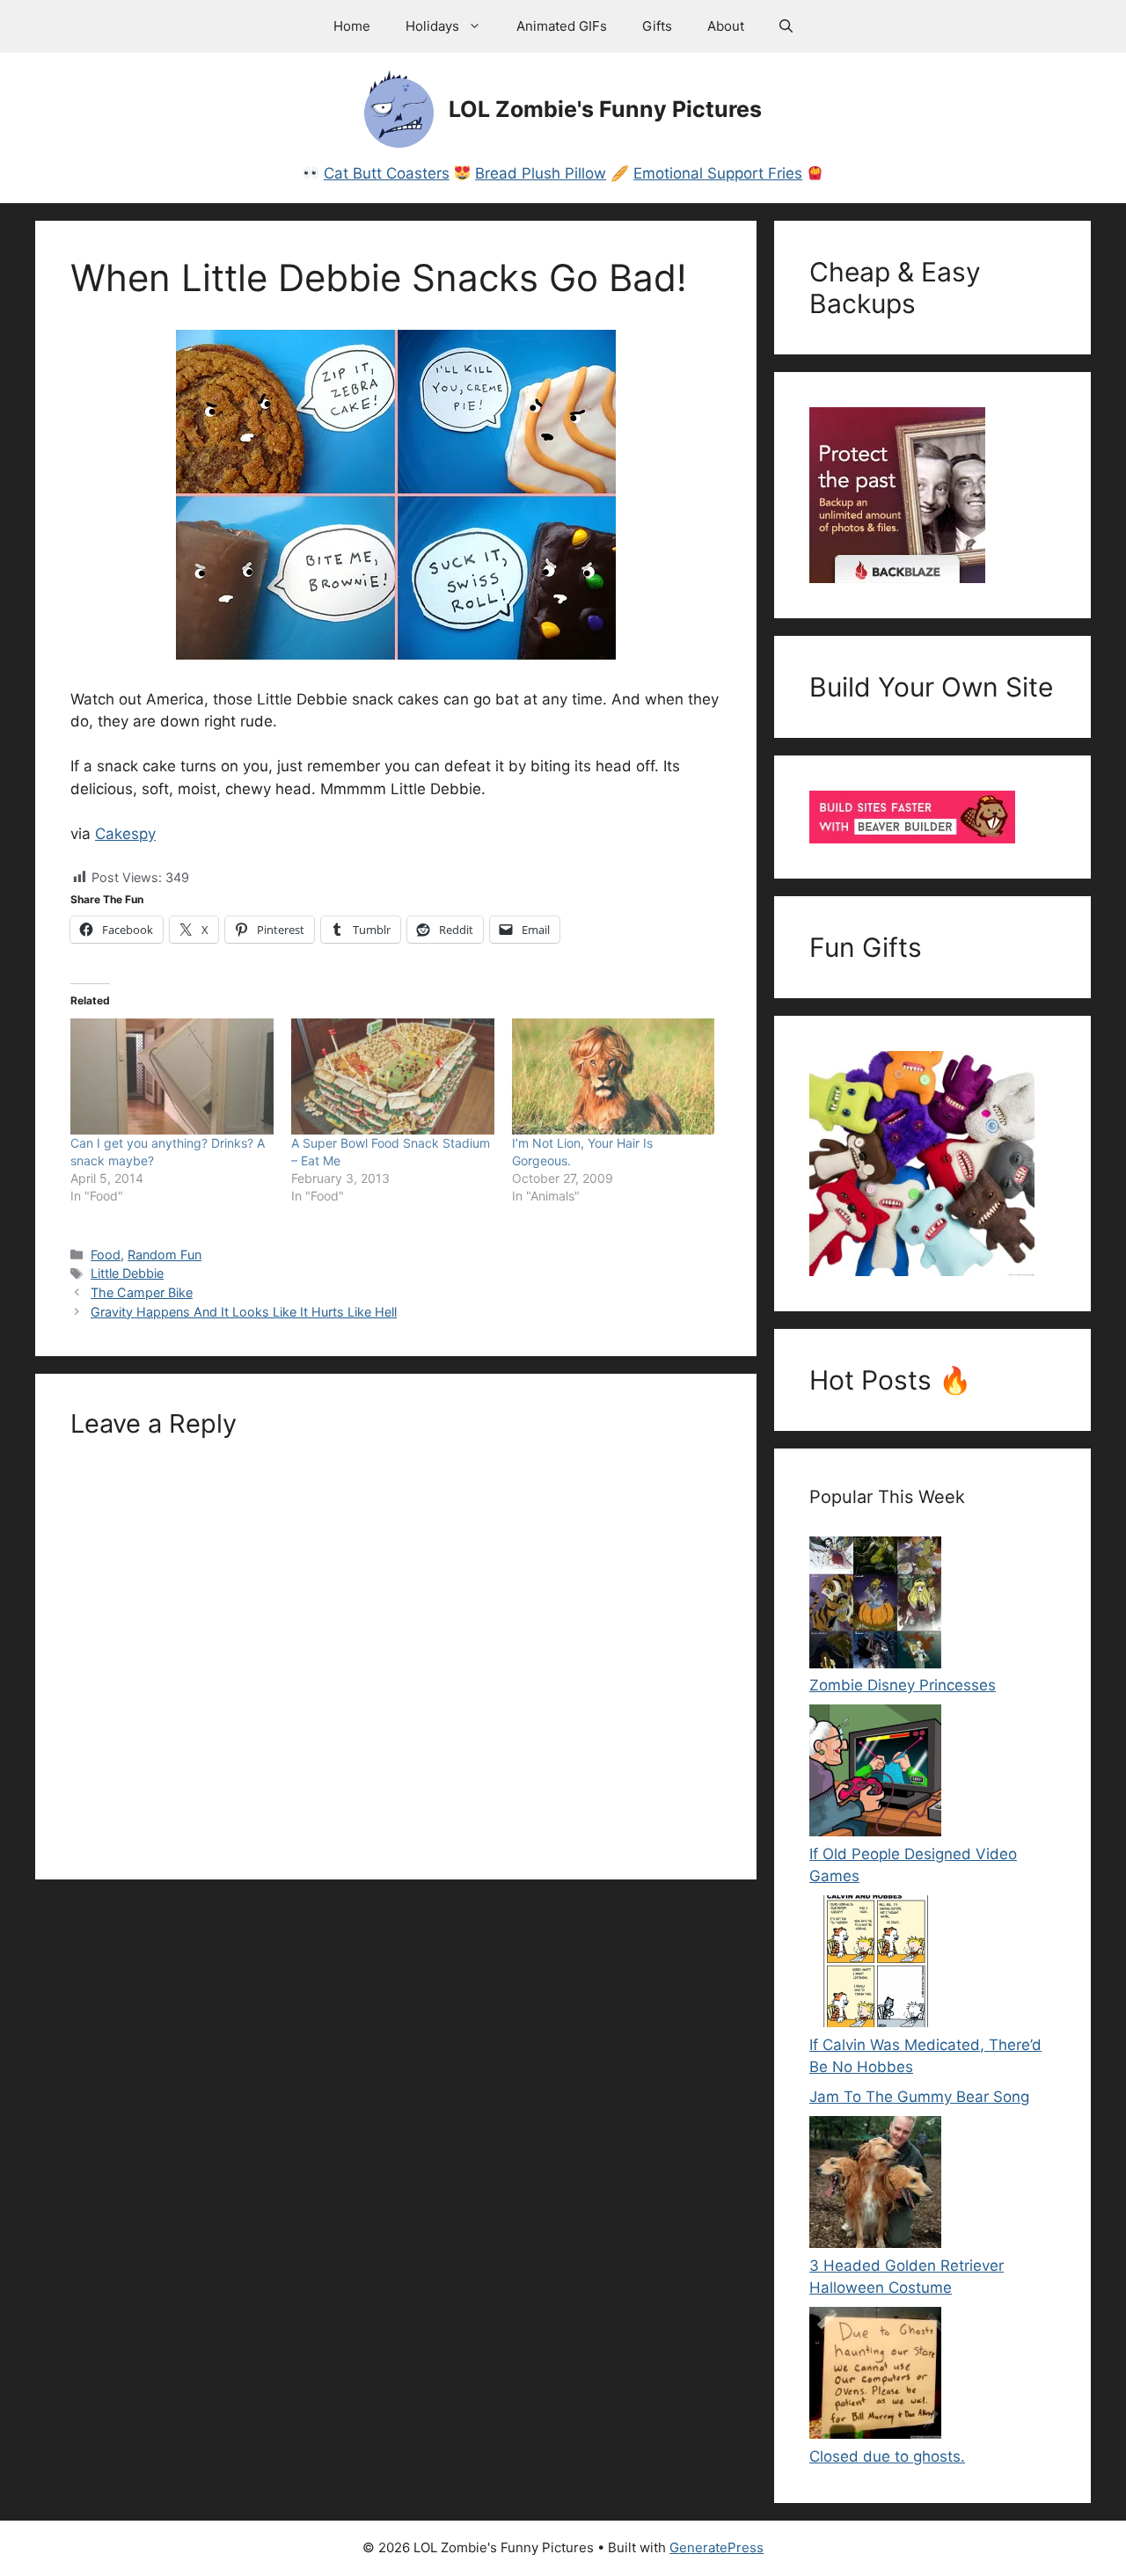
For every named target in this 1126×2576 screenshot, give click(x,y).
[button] (786, 26)
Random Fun (165, 1255)
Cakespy (125, 834)
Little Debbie (127, 1273)
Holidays (432, 26)
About (726, 26)
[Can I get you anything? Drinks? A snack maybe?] (172, 1076)
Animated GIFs (562, 26)
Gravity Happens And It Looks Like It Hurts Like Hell (244, 1312)
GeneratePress (717, 2547)
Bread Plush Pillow (541, 173)
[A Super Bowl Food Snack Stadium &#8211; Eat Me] (393, 1076)
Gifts (657, 26)
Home (352, 26)
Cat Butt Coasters (387, 173)
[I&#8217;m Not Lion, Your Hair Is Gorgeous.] (614, 1076)
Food (106, 1255)
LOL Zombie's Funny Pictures (605, 109)
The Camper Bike (142, 1292)
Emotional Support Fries (718, 173)
